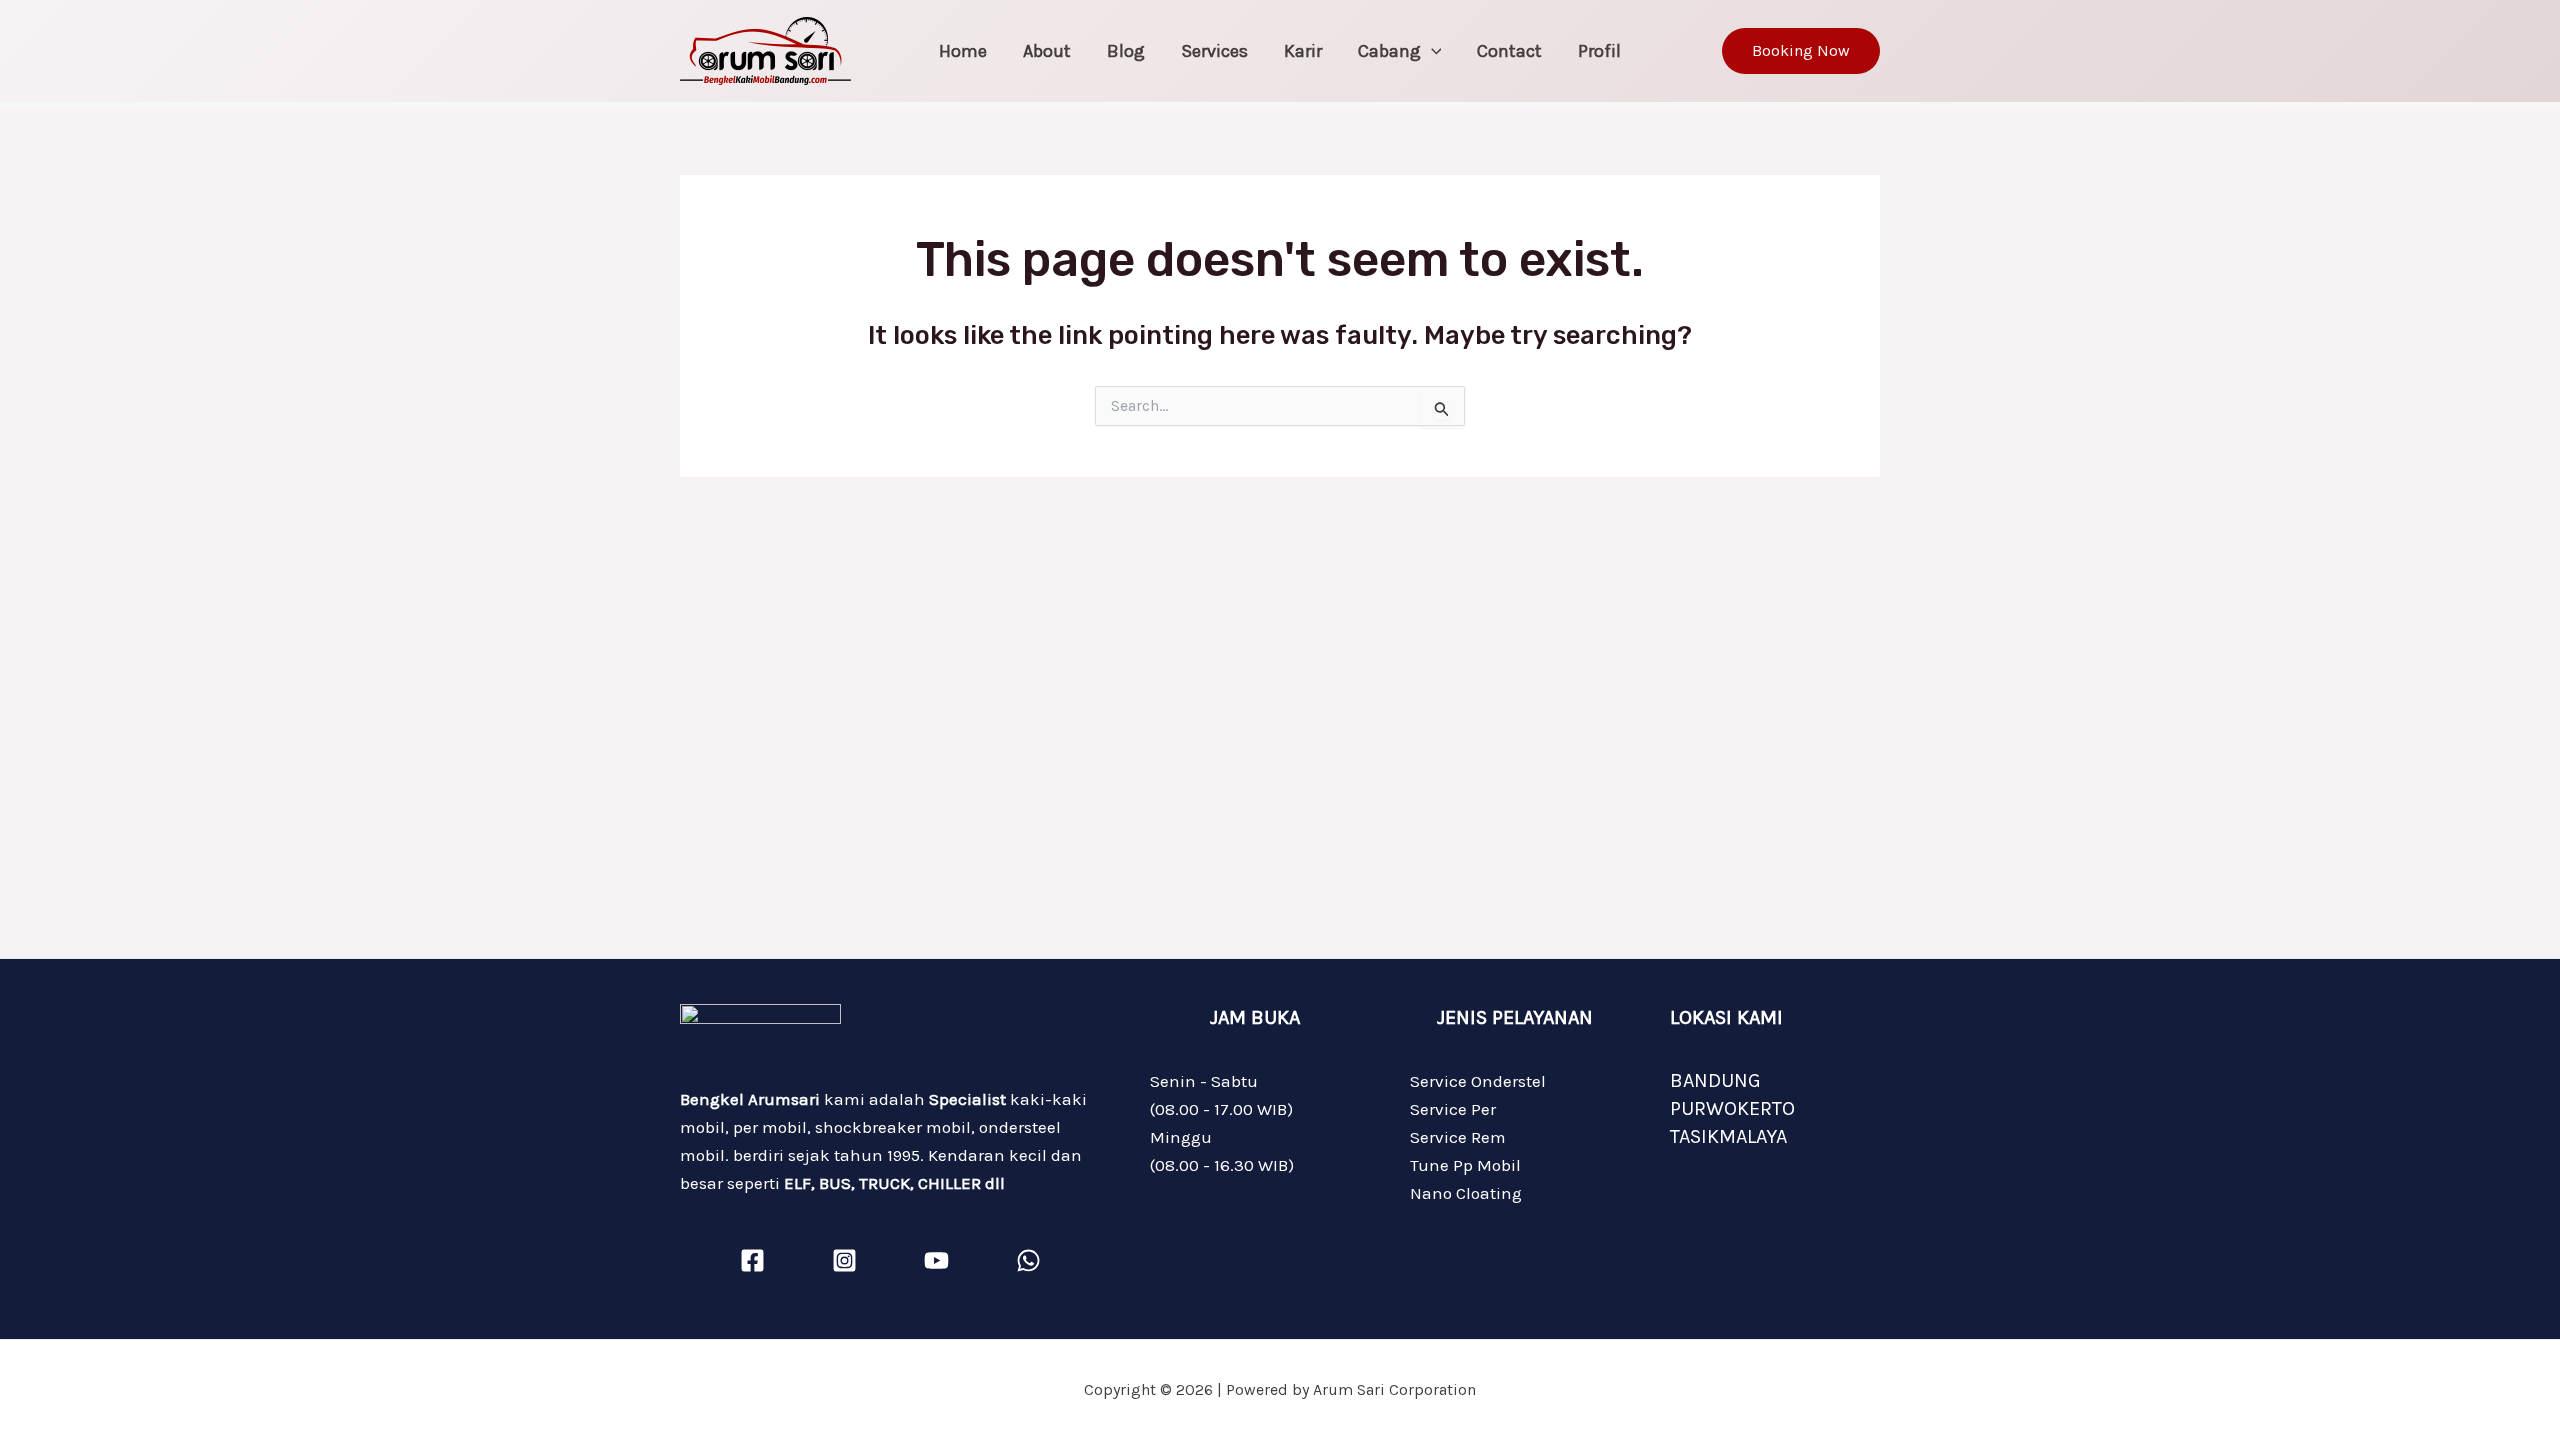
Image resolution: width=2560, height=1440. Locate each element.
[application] (1431, 51)
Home (963, 51)
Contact (1509, 51)
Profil (1599, 51)
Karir (1303, 51)
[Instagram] (844, 1260)
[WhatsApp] (1028, 1260)
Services (1214, 51)
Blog (1126, 51)
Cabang (1389, 51)
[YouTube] (936, 1260)
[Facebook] (752, 1260)
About (1047, 51)
